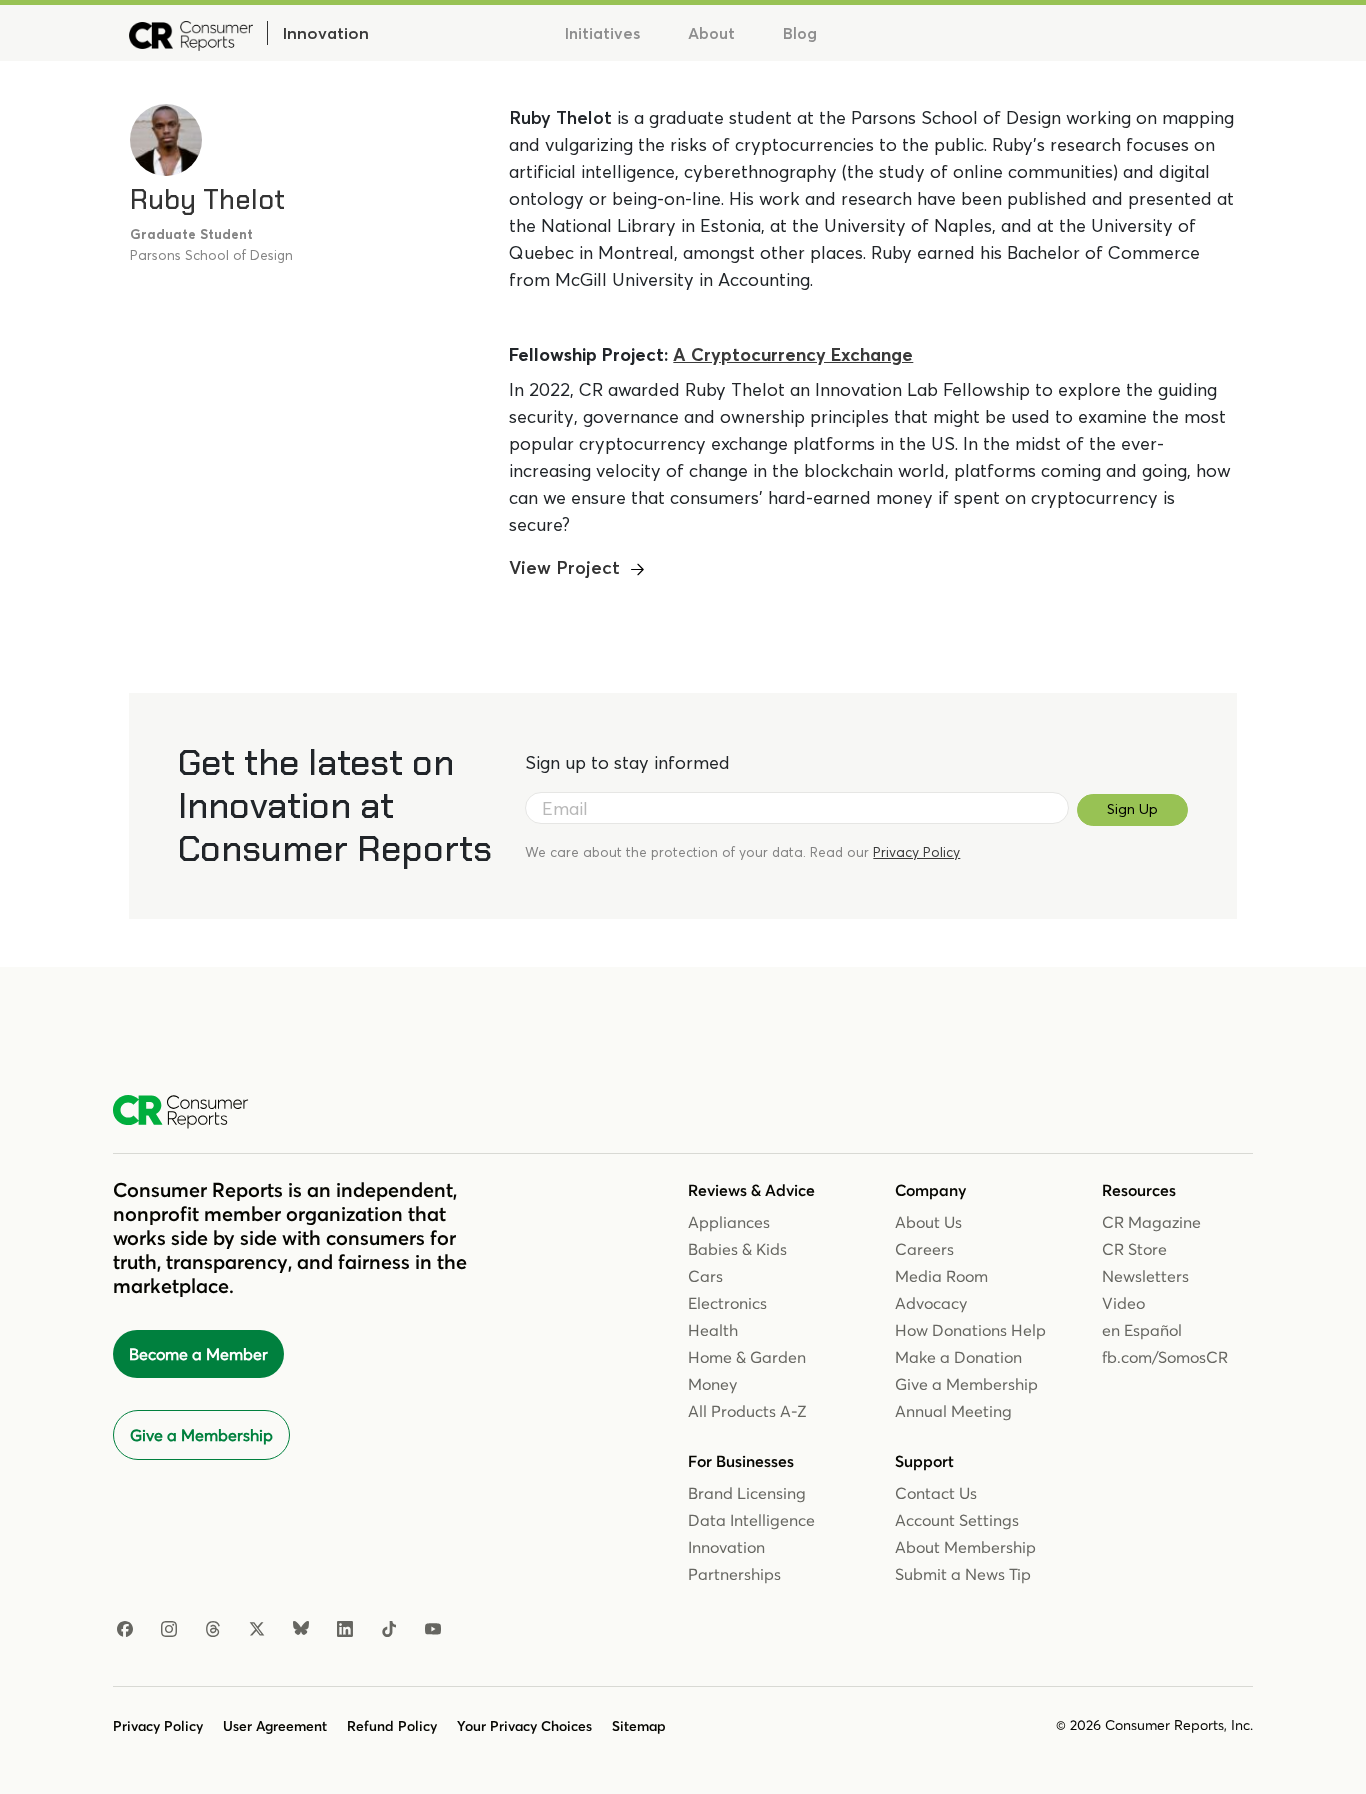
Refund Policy (392, 1726)
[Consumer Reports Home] (190, 1112)
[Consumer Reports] (191, 33)
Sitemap (639, 1726)
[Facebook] (125, 1630)
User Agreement (275, 1726)
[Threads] (213, 1630)
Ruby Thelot (207, 199)
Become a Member (198, 1354)
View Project (564, 567)
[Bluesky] (301, 1630)
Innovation (325, 33)
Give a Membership (201, 1435)
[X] (257, 1630)
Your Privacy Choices (524, 1726)
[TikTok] (389, 1630)
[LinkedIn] (345, 1630)
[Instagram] (169, 1630)
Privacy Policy (916, 852)
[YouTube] (433, 1630)
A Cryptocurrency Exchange (793, 354)
